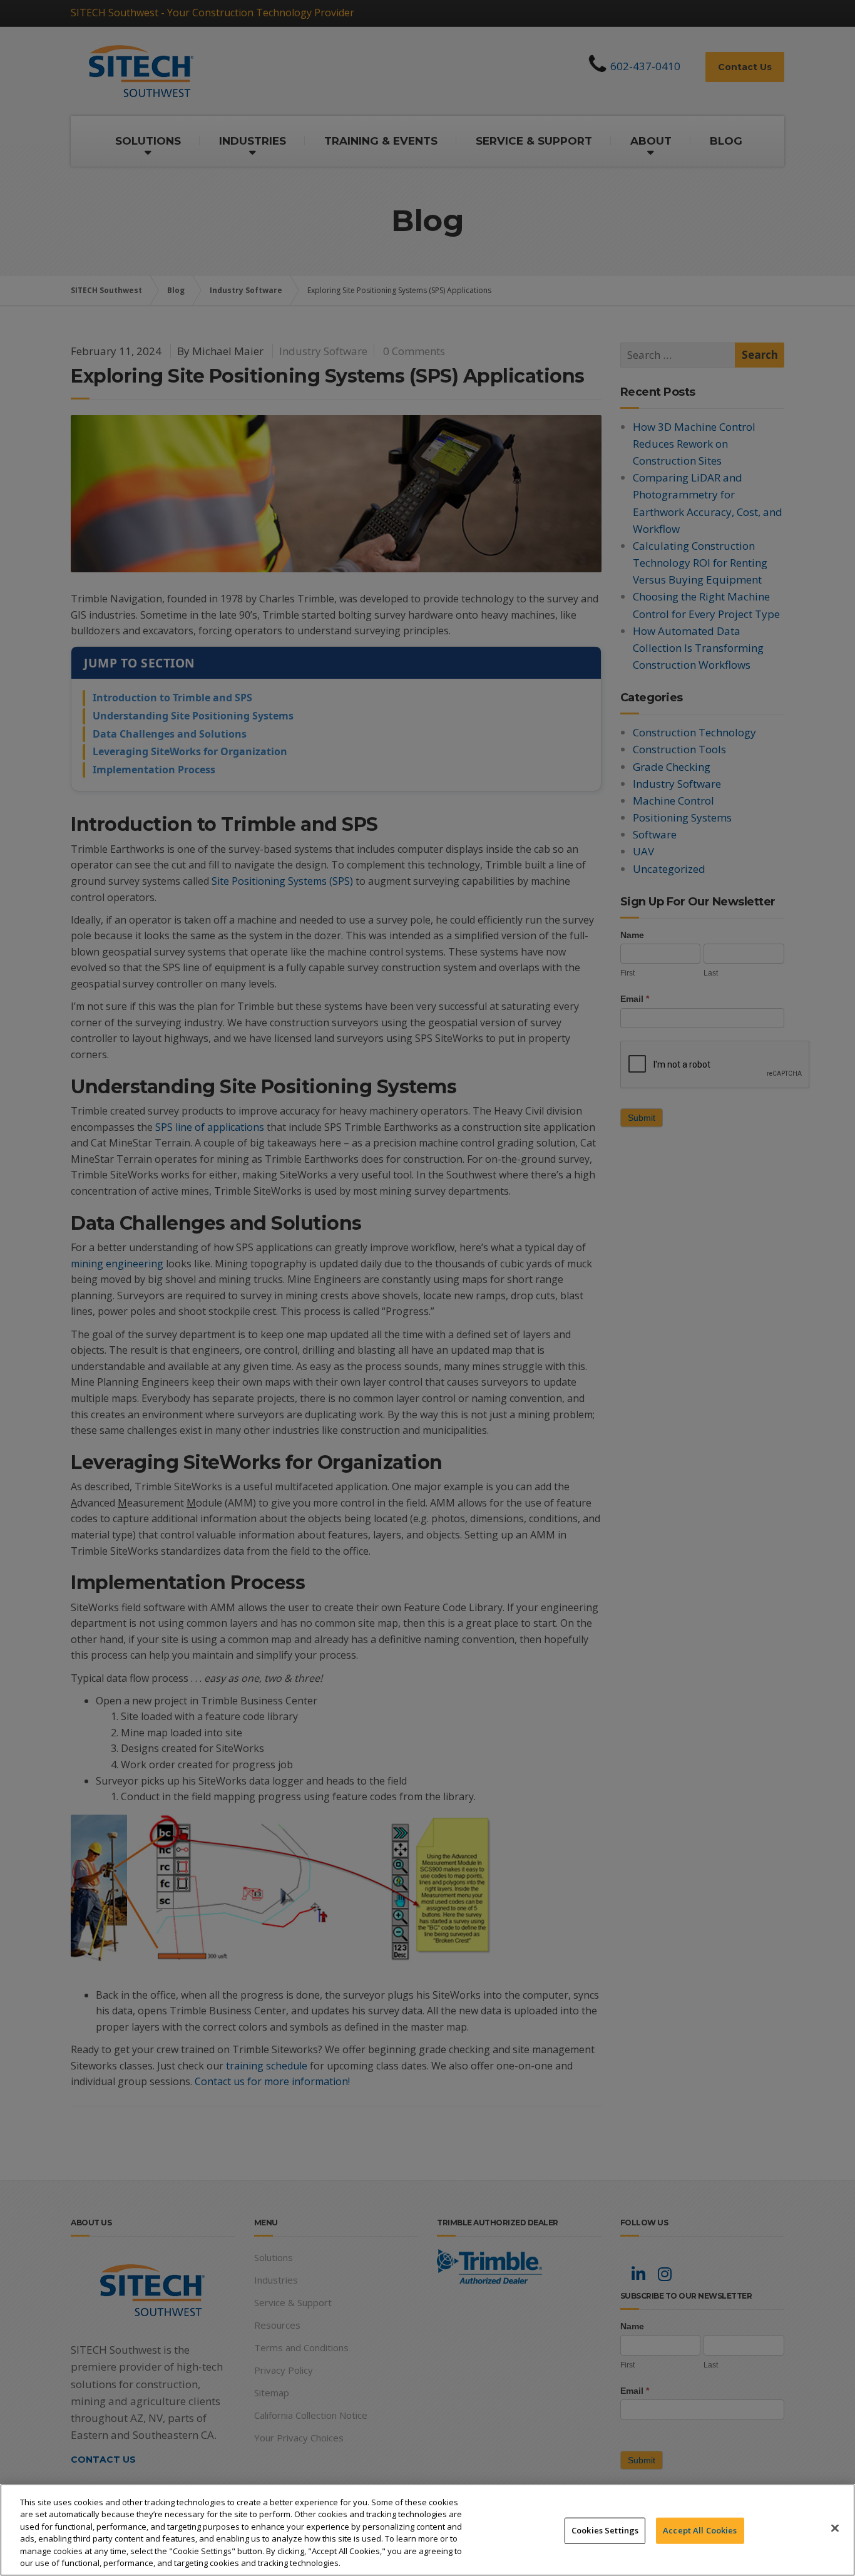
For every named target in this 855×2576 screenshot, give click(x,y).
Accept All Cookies (700, 2530)
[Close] (835, 2528)
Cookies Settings (605, 2530)
